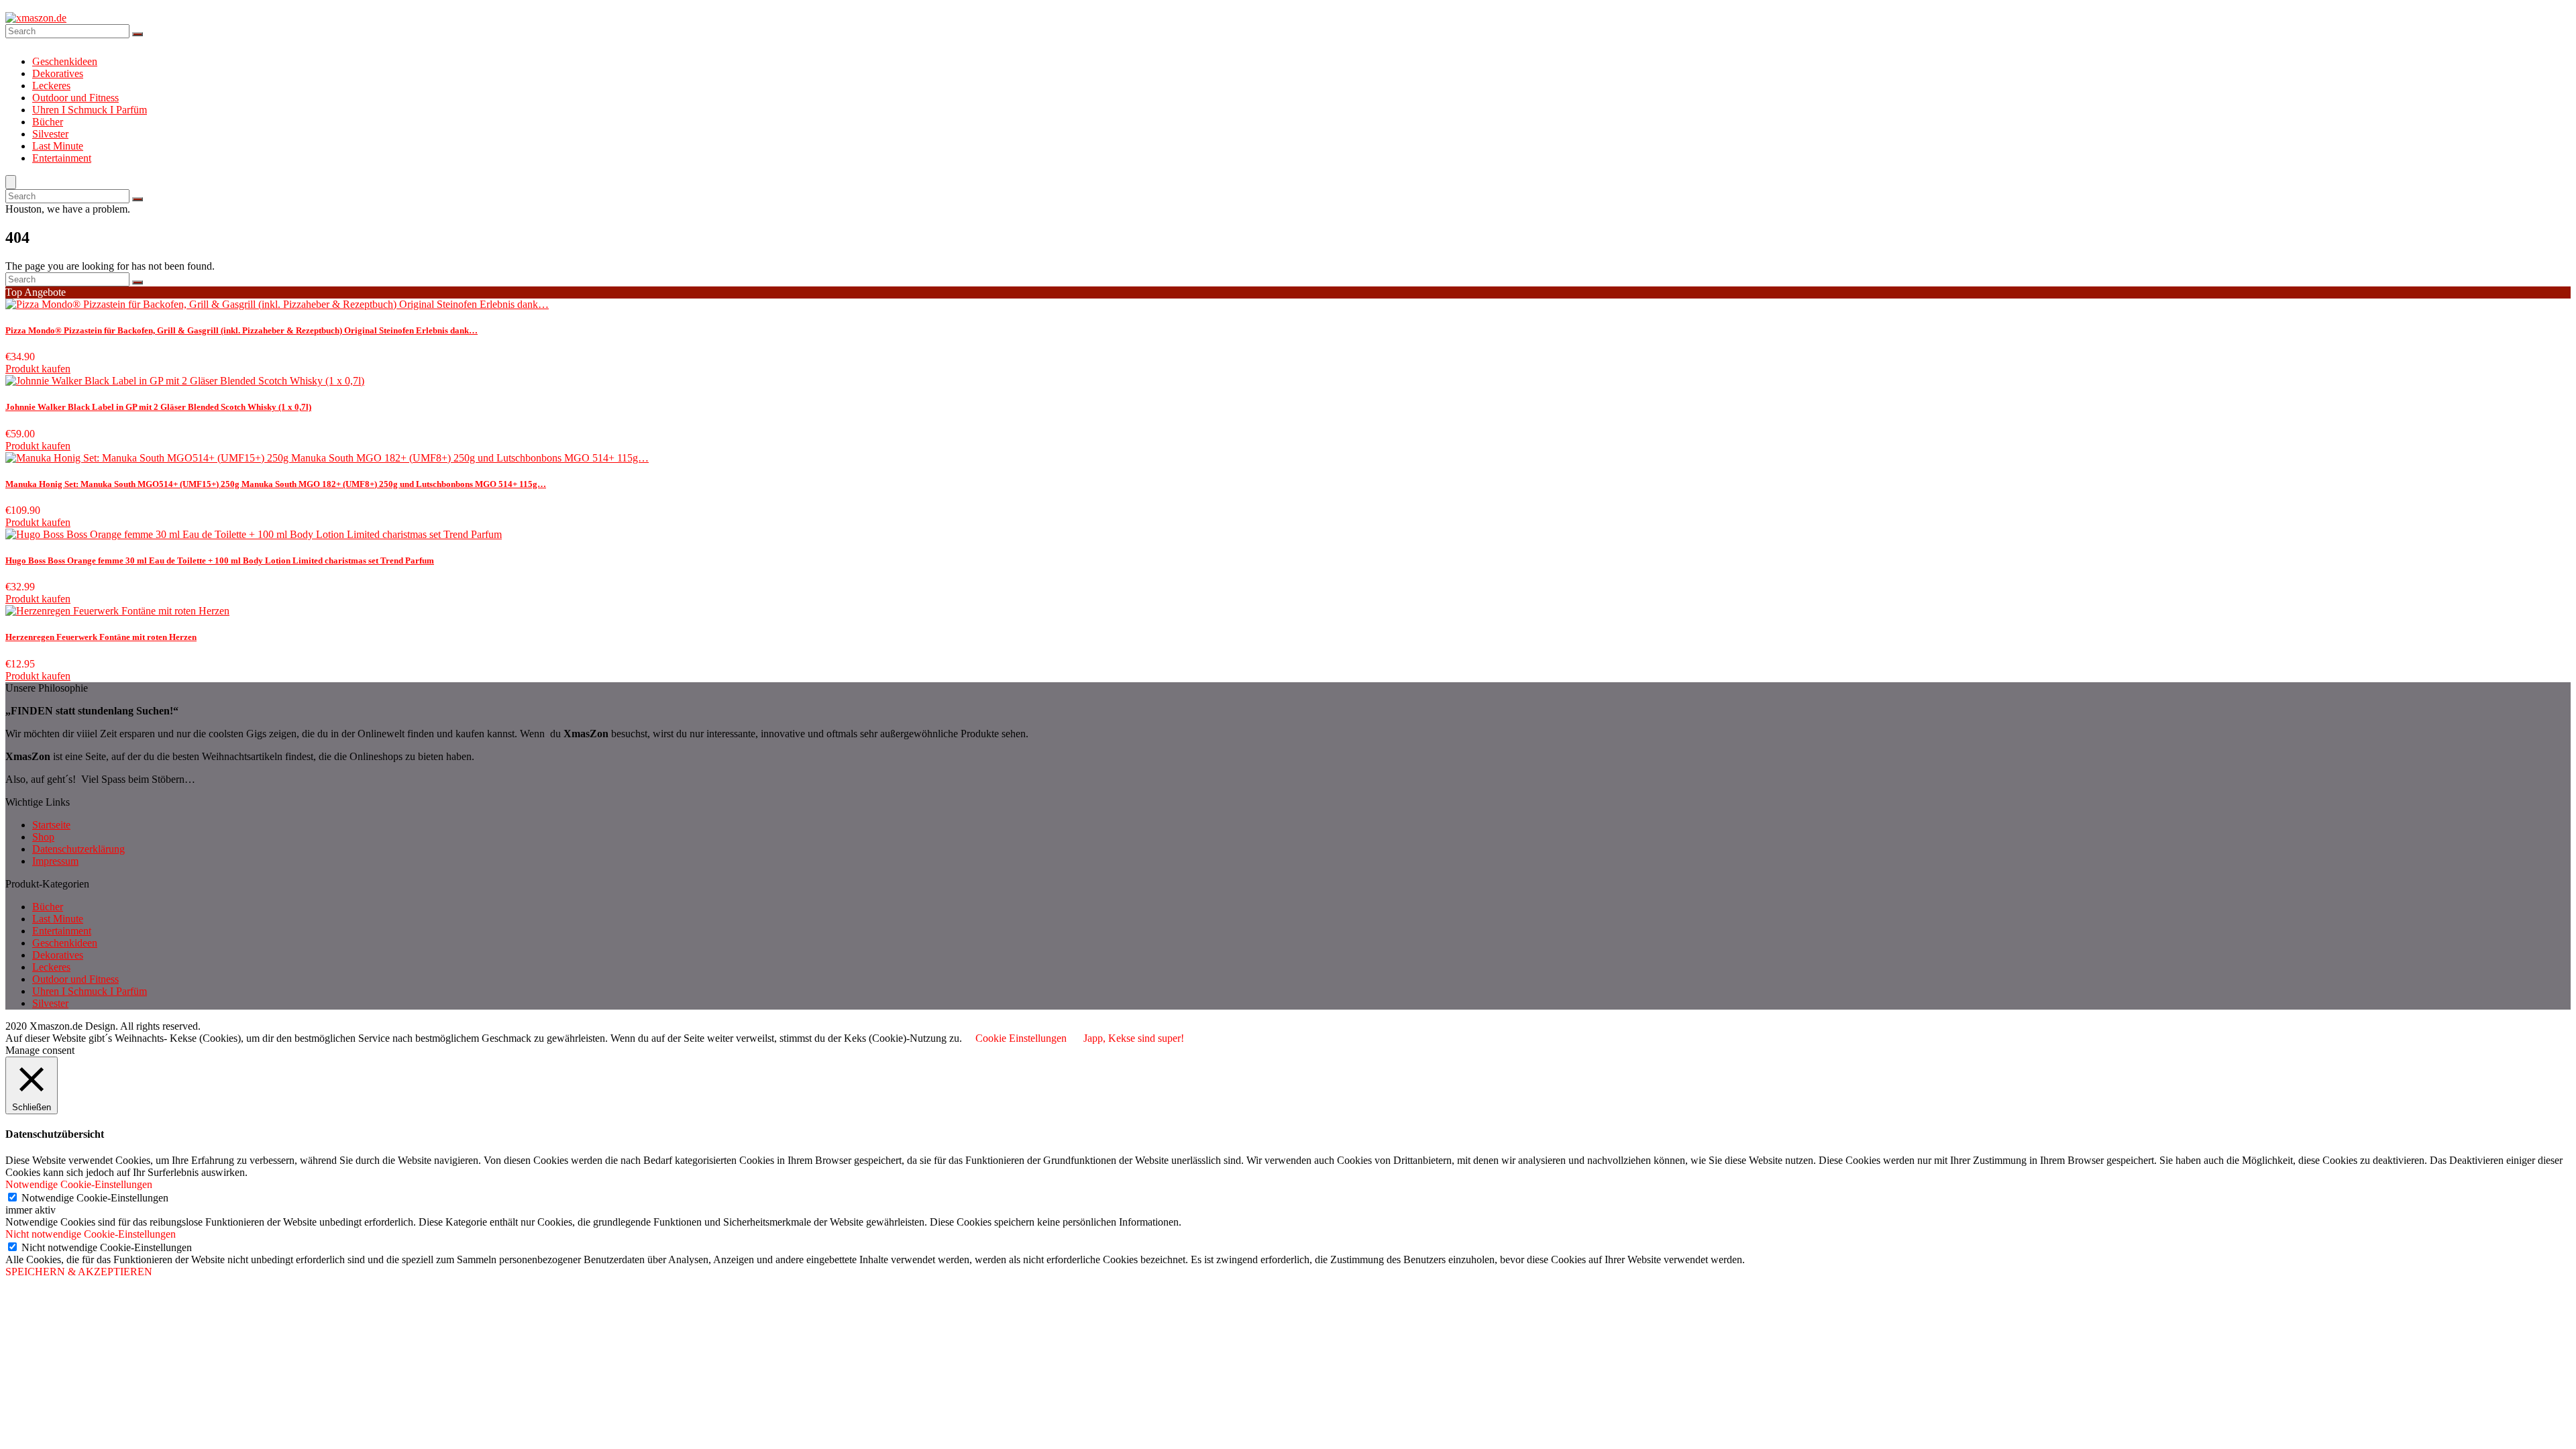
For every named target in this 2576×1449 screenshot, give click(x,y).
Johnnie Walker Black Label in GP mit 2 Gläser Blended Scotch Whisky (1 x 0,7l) (158, 407)
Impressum (55, 861)
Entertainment (62, 158)
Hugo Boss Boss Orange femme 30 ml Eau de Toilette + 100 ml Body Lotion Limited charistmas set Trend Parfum (220, 560)
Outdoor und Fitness (75, 98)
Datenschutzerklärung (78, 849)
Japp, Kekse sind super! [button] (1134, 1038)
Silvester (50, 134)
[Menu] (11, 182)
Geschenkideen (65, 61)
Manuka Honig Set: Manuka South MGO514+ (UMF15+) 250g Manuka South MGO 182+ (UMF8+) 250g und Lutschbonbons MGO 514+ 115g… (276, 484)
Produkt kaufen (38, 369)
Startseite (51, 825)
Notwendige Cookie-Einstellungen (95, 1198)
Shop (43, 837)
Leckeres (51, 86)
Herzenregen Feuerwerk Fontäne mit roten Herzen (101, 637)
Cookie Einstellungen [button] (1021, 1038)
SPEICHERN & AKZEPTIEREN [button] (79, 1272)
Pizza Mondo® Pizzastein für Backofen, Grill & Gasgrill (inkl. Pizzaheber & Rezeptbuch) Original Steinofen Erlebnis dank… (241, 330)
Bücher (48, 122)
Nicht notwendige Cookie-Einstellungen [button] (91, 1234)
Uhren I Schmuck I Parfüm (90, 110)
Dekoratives (58, 73)
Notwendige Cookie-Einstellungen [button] (79, 1184)
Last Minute (58, 146)
